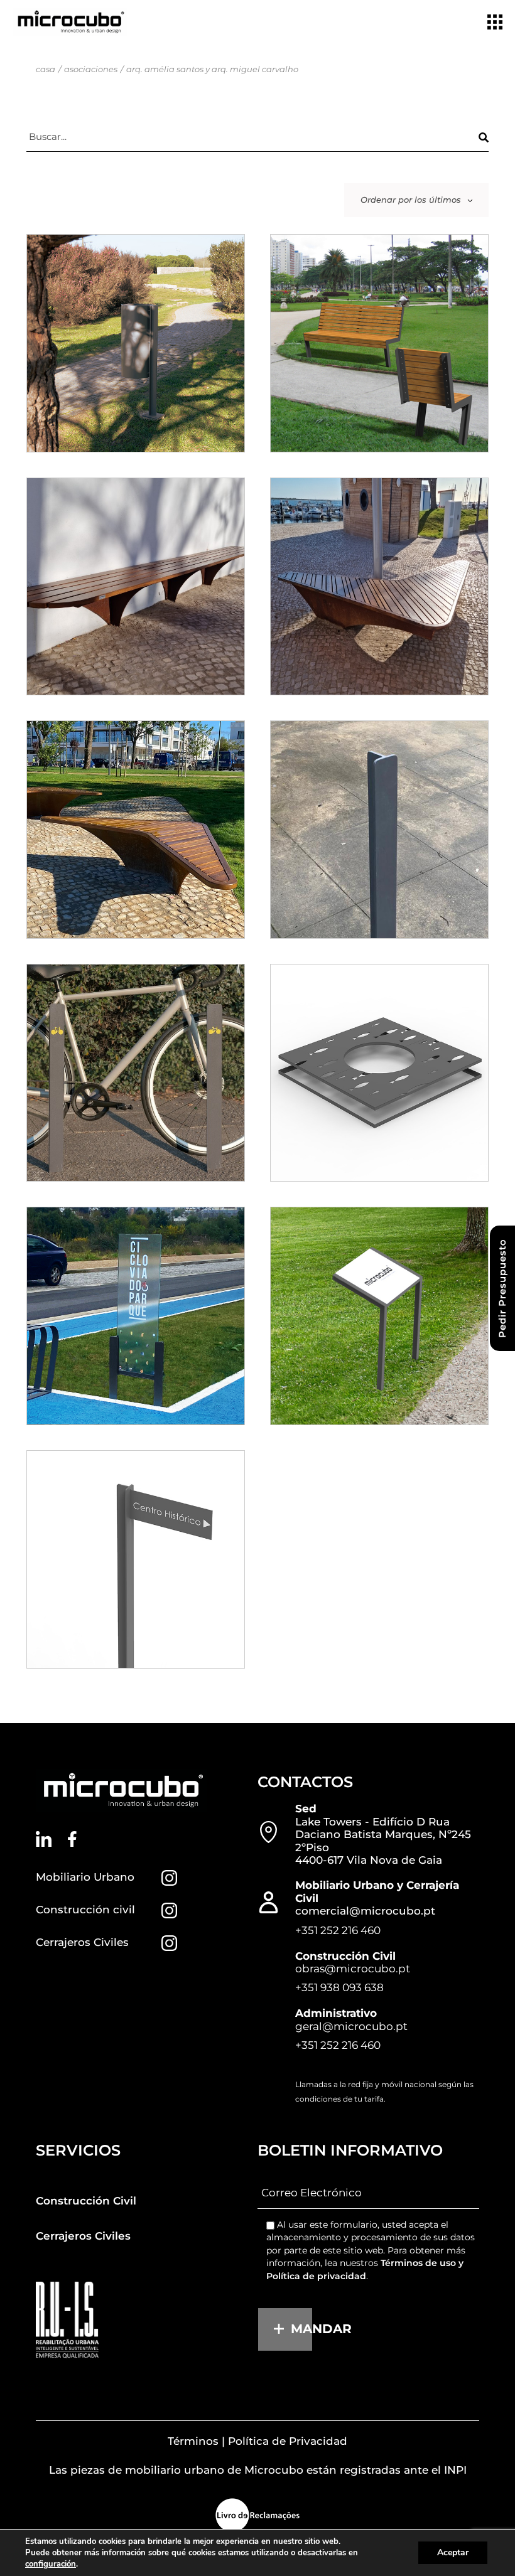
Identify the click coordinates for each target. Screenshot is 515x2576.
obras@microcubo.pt (353, 1969)
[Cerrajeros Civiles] (169, 1943)
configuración (51, 2564)
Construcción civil (85, 1910)
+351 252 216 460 (338, 1930)
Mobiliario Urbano (85, 1877)
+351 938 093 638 (339, 1987)
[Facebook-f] (72, 1839)
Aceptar (453, 2552)
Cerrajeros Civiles (82, 1942)
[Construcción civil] (169, 1911)
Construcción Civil (86, 2201)
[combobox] (416, 200)
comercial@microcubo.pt (365, 1911)
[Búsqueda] (484, 137)
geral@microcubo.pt (351, 2026)
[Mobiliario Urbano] (169, 1878)
